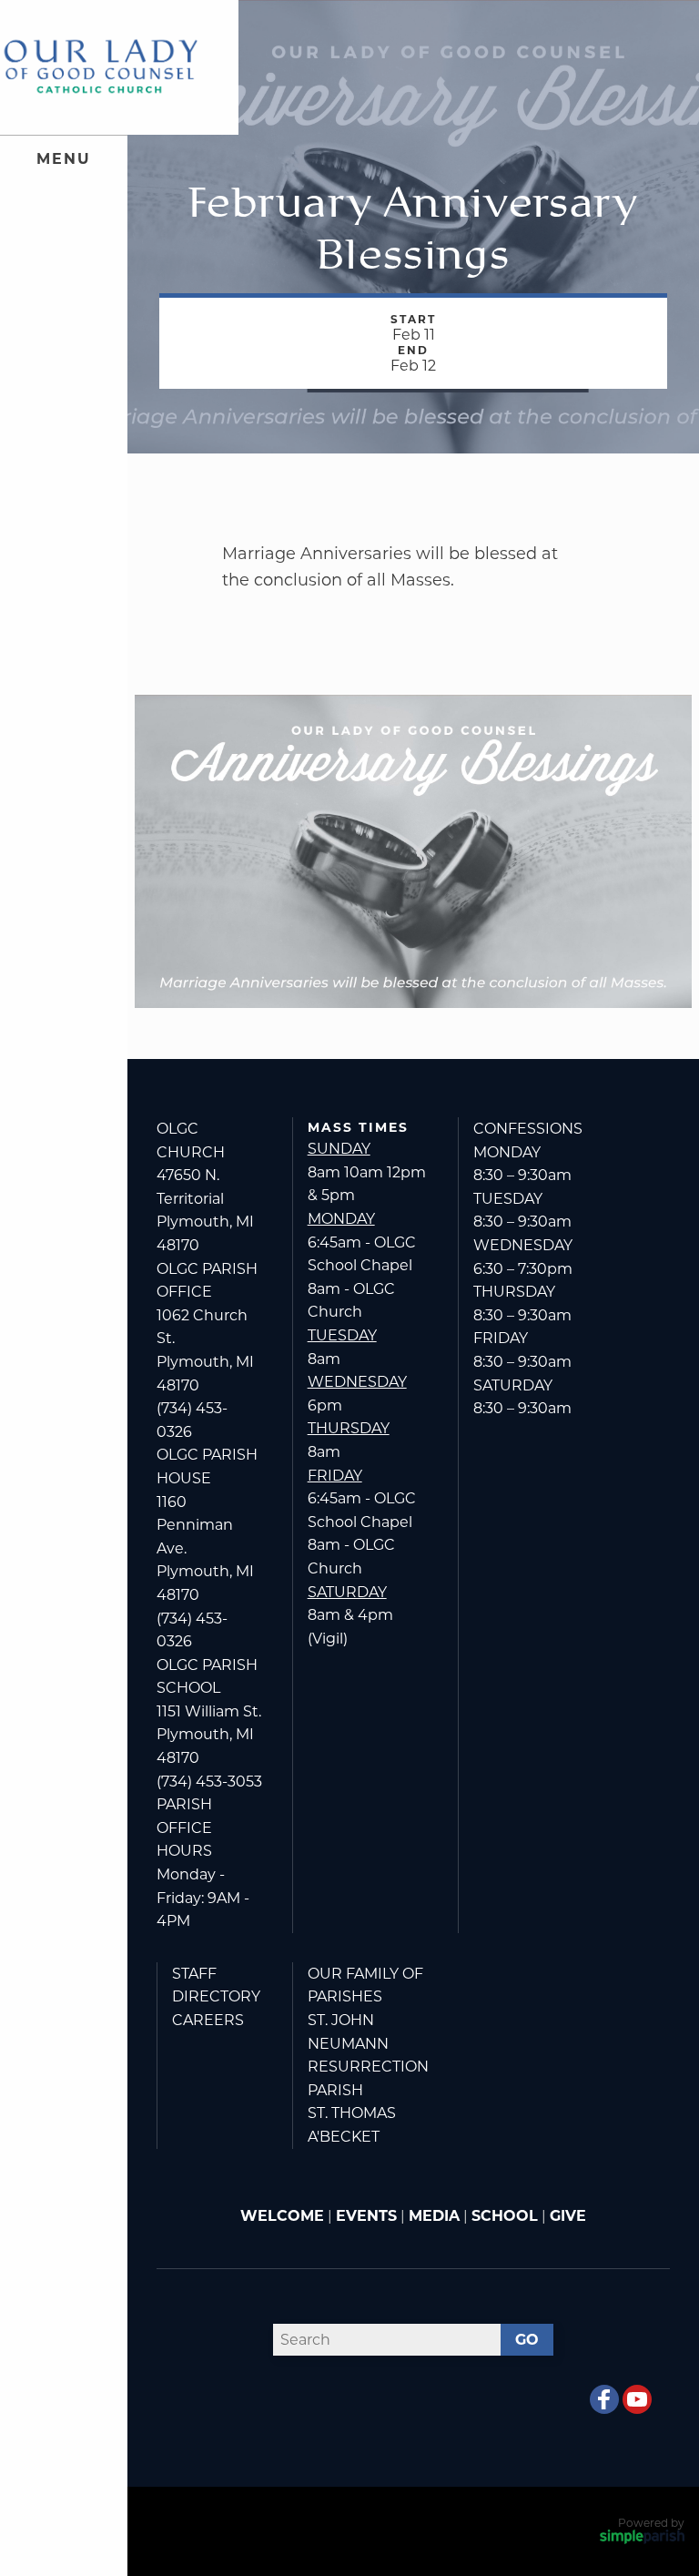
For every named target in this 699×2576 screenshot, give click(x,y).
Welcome (282, 2216)
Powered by (651, 2523)
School (505, 2216)
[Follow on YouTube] (637, 2399)
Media (434, 2216)
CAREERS (208, 2020)
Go (527, 2340)
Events (366, 2216)
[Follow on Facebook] (604, 2399)
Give (568, 2216)
